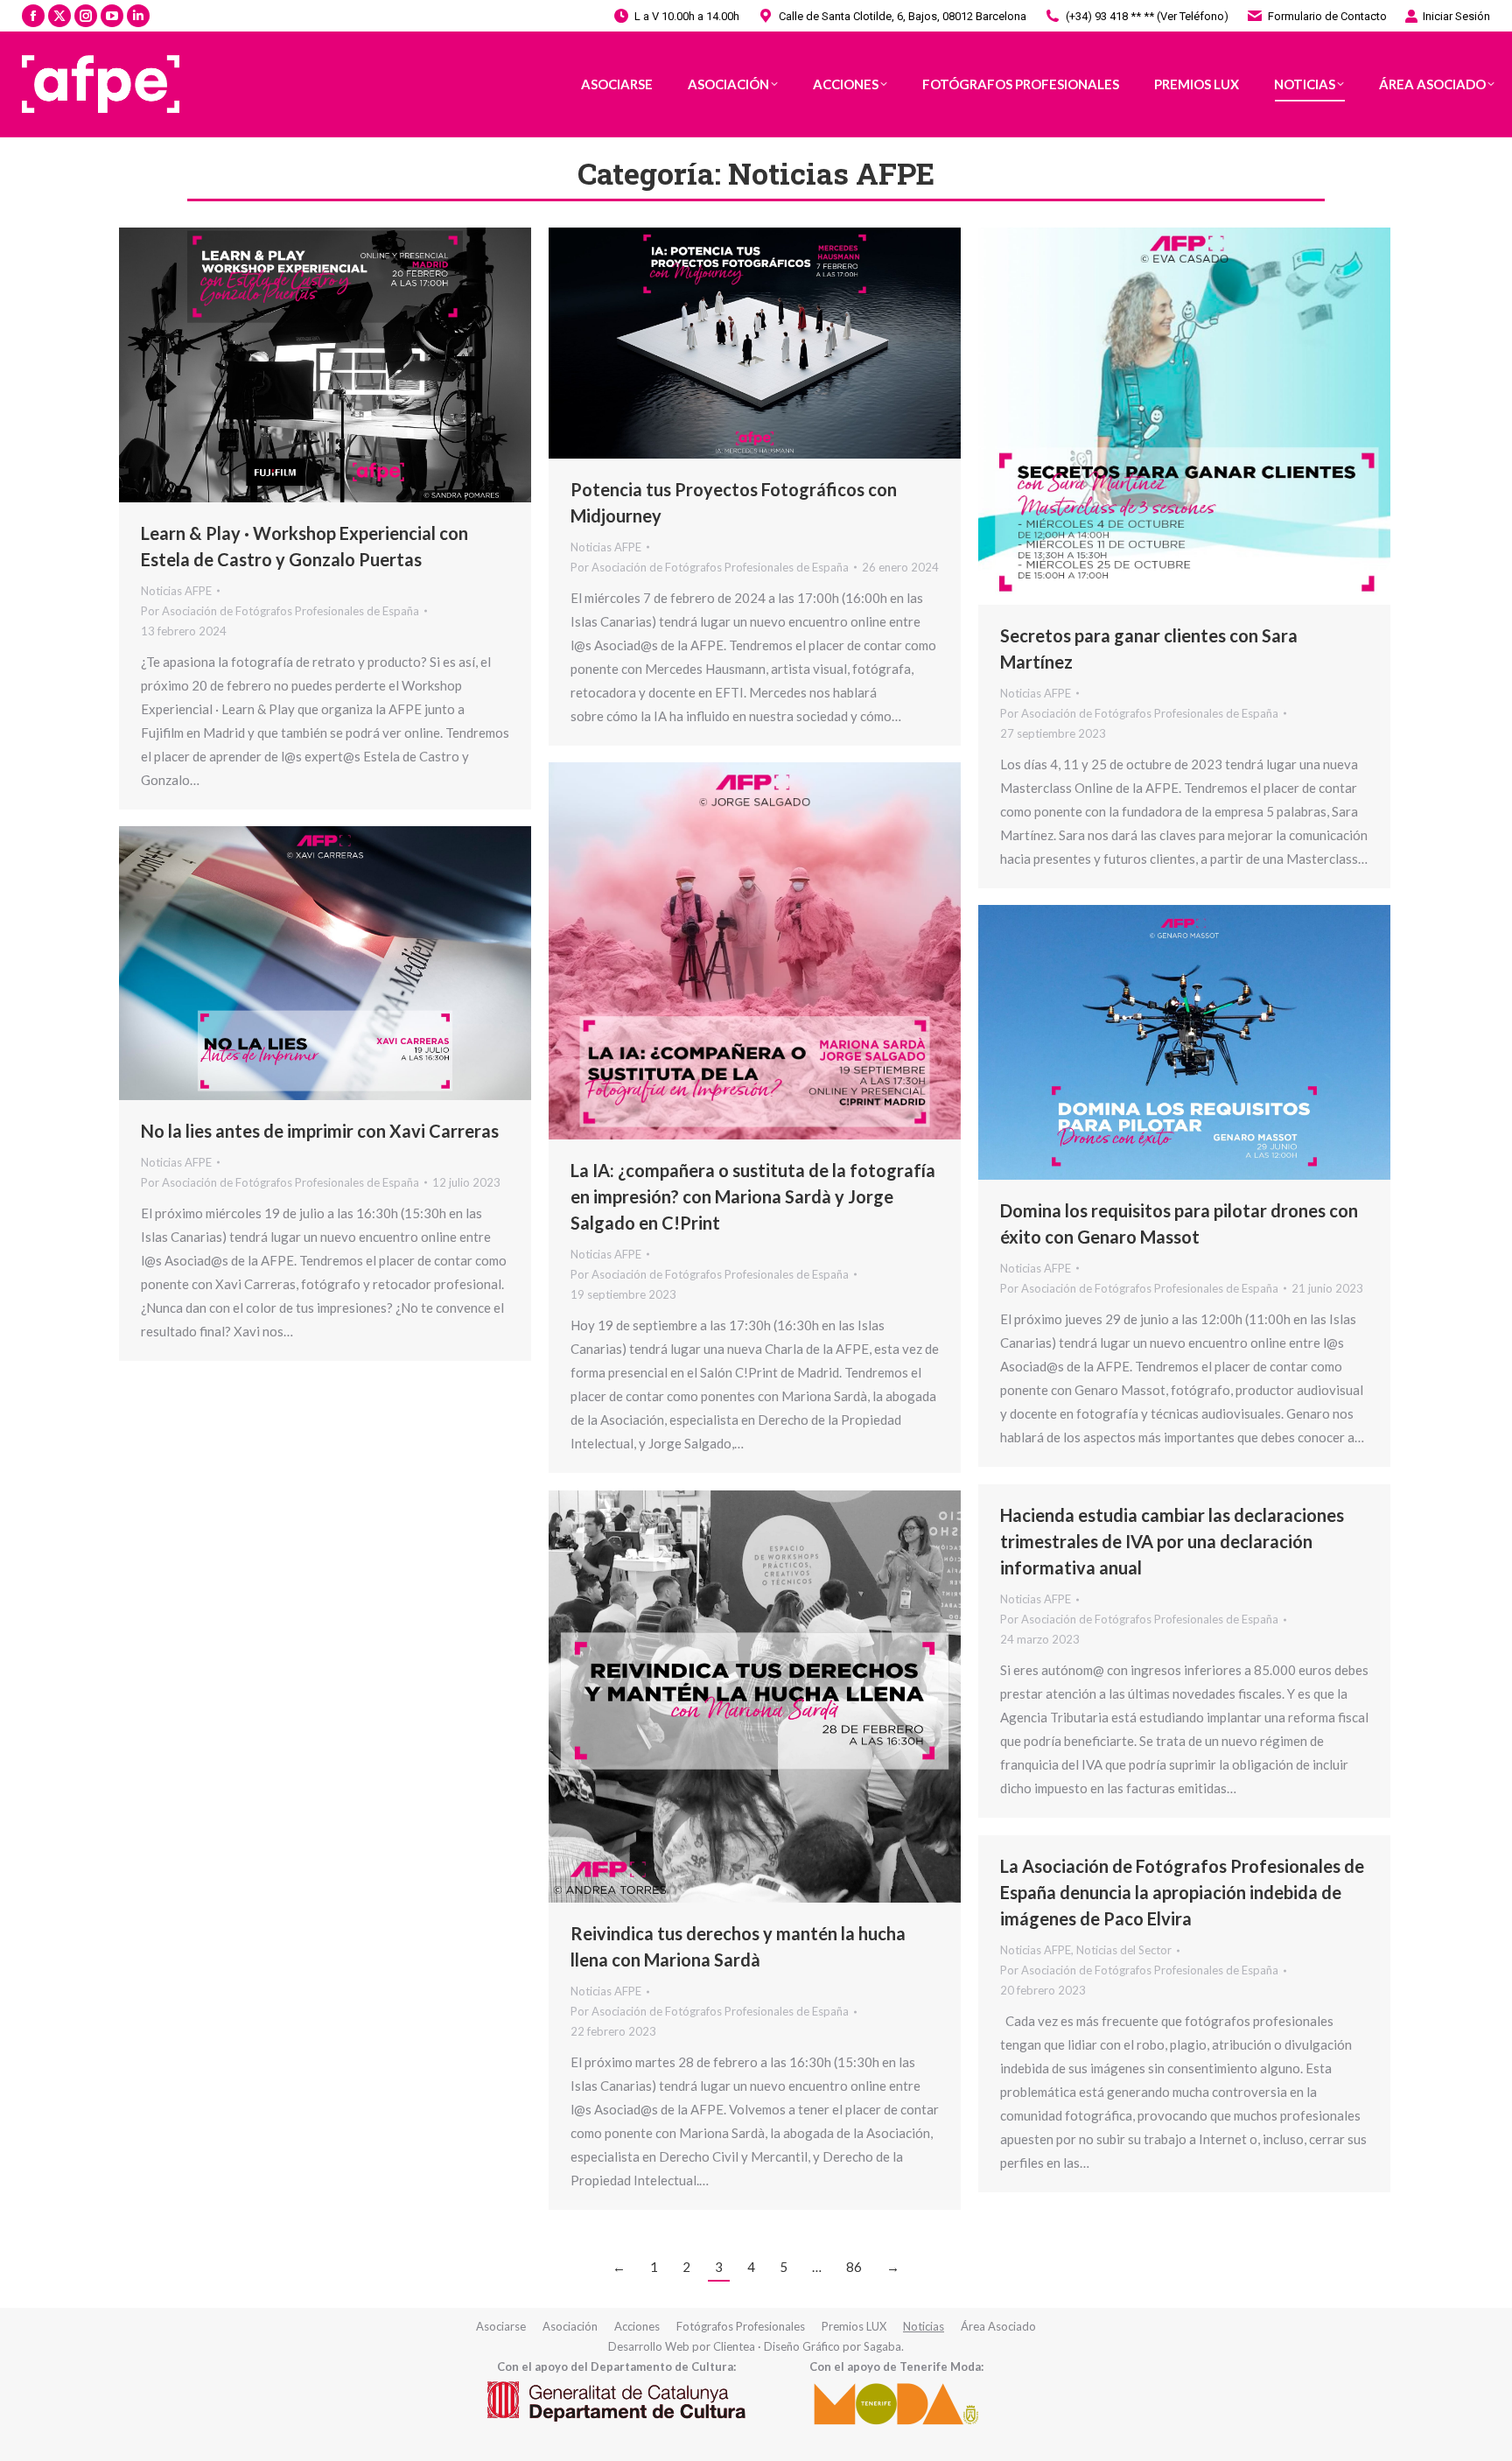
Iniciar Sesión (1456, 16)
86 (854, 2267)
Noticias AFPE (176, 591)
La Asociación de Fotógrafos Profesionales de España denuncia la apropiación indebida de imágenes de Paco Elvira (1182, 1892)
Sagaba (882, 2346)
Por (280, 611)
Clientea (734, 2346)
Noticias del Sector (1124, 1950)
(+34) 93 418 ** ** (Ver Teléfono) (1147, 16)
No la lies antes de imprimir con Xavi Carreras (320, 1131)
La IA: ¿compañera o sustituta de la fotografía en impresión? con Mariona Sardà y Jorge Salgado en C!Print (753, 1196)
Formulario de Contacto (1327, 16)
